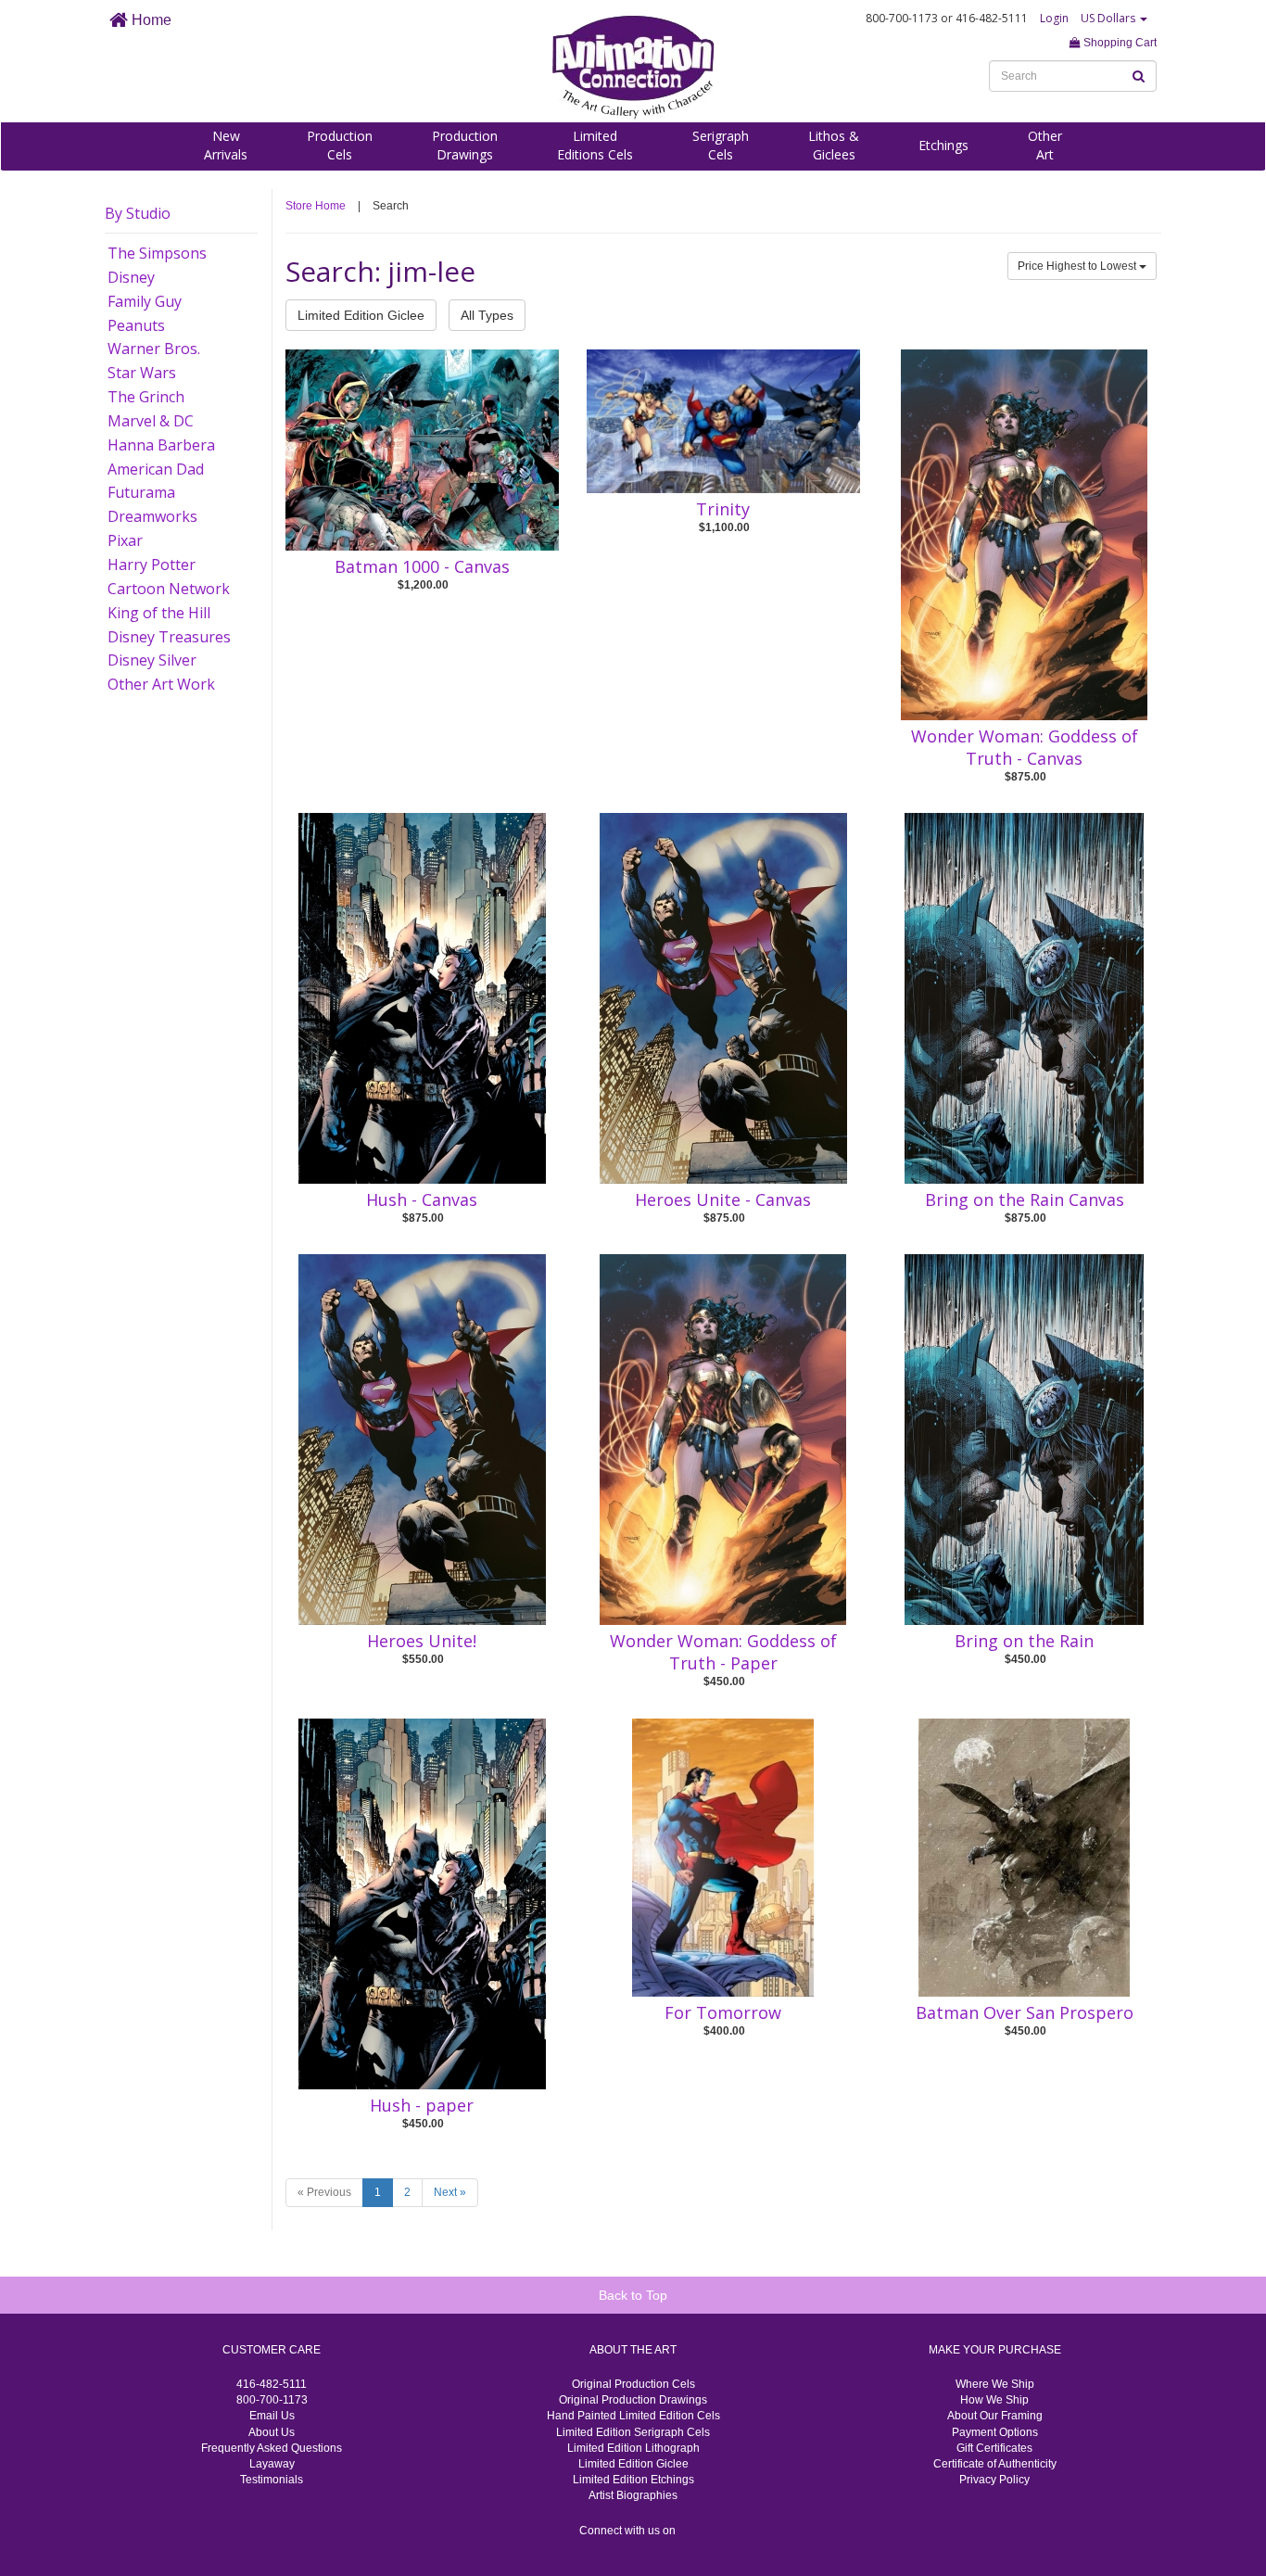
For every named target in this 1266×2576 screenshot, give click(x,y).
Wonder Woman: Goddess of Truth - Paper (723, 1652)
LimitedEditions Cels (595, 145)
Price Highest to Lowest (1078, 266)
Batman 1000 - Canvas (422, 566)
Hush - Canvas (422, 1199)
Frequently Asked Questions (272, 2448)
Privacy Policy (994, 2480)
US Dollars (1109, 18)
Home (150, 20)
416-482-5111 (272, 2384)
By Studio (138, 213)
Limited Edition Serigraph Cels (633, 2432)
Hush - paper (422, 2105)
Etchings (943, 145)
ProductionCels (340, 145)
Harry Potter (152, 565)
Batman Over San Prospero (1025, 2012)
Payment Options (995, 2432)
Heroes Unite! (422, 1641)
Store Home (316, 206)
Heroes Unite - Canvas (723, 1199)
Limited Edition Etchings (633, 2480)
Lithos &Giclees (834, 145)
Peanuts (136, 325)
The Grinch (146, 397)
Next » (450, 2192)
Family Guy (145, 301)
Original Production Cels (633, 2384)
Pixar (125, 540)
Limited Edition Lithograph (633, 2448)
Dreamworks (152, 516)
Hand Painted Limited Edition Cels (633, 2416)
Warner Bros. (154, 349)
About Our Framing (995, 2416)
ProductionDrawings (465, 145)
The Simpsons (157, 253)
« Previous (324, 2192)
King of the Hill (159, 613)
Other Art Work (161, 684)
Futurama (141, 492)
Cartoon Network (169, 589)
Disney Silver (152, 660)
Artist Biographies (633, 2495)
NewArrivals (226, 145)
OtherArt (1045, 145)
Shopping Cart (1119, 43)
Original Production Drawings (633, 2400)
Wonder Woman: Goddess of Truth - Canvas (1025, 747)
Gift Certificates (994, 2448)
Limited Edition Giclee (361, 315)
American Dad (156, 469)
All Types (487, 315)
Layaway (272, 2464)
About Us (272, 2432)
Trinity (723, 509)
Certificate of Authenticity (995, 2464)
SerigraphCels (721, 145)
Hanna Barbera (161, 445)
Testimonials (272, 2480)
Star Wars (142, 373)
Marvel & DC (151, 421)
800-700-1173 (272, 2400)
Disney (131, 277)
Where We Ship (995, 2384)
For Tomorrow (723, 2012)
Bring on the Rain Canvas (1025, 1199)
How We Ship (994, 2400)
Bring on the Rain (1024, 1641)
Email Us (272, 2416)
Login (1054, 18)
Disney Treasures (169, 637)
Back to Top (633, 2295)
